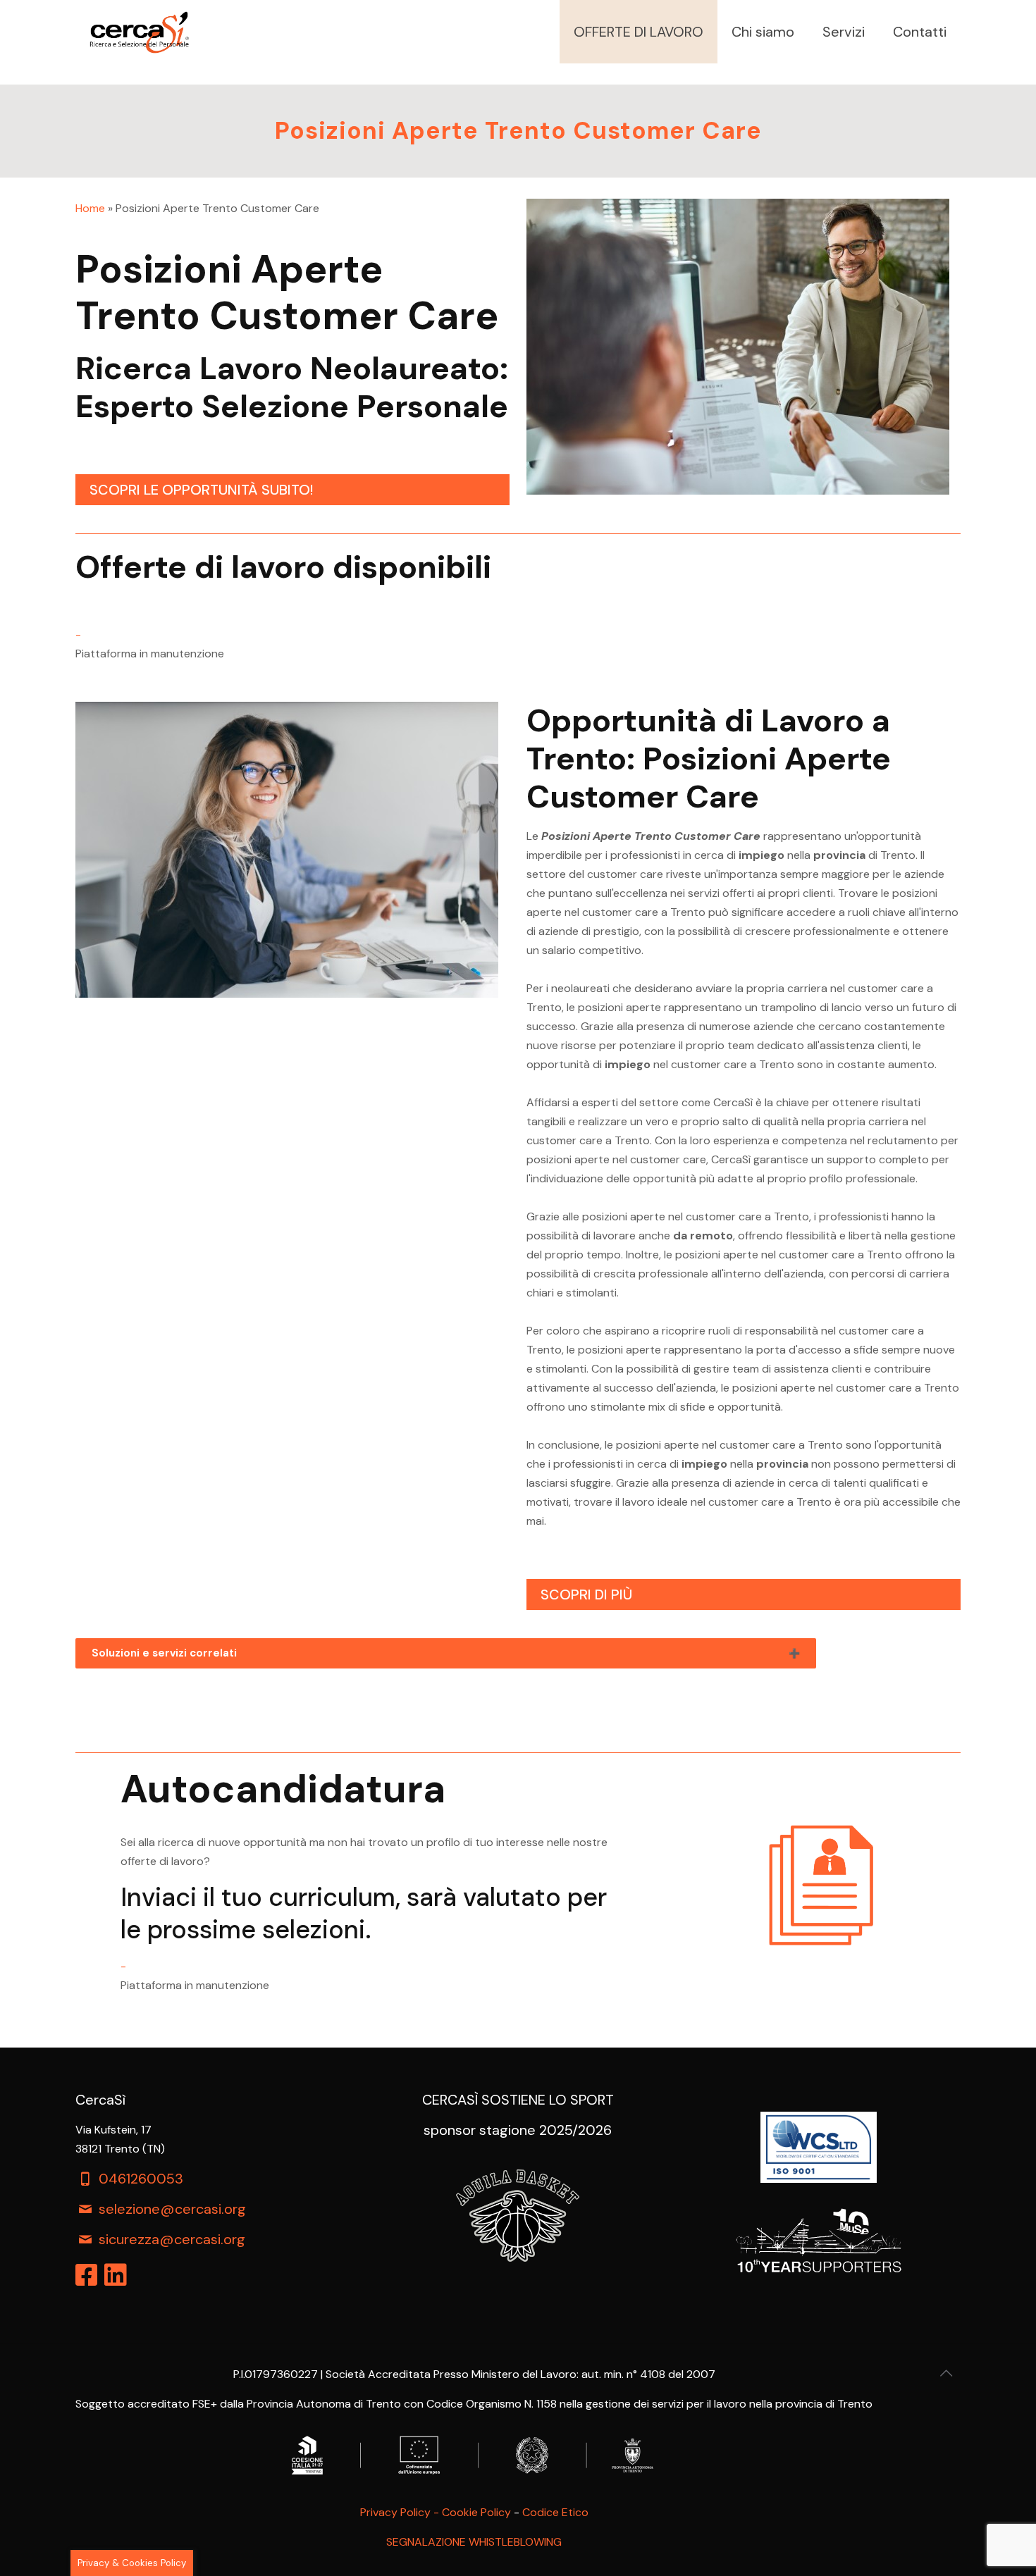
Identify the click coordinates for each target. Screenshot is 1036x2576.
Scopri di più (586, 1594)
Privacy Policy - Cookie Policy (436, 2512)
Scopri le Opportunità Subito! (201, 490)
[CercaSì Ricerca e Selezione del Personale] (139, 32)
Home (90, 208)
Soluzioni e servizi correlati (164, 1653)
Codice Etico (555, 2512)
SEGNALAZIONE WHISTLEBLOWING (474, 2542)
